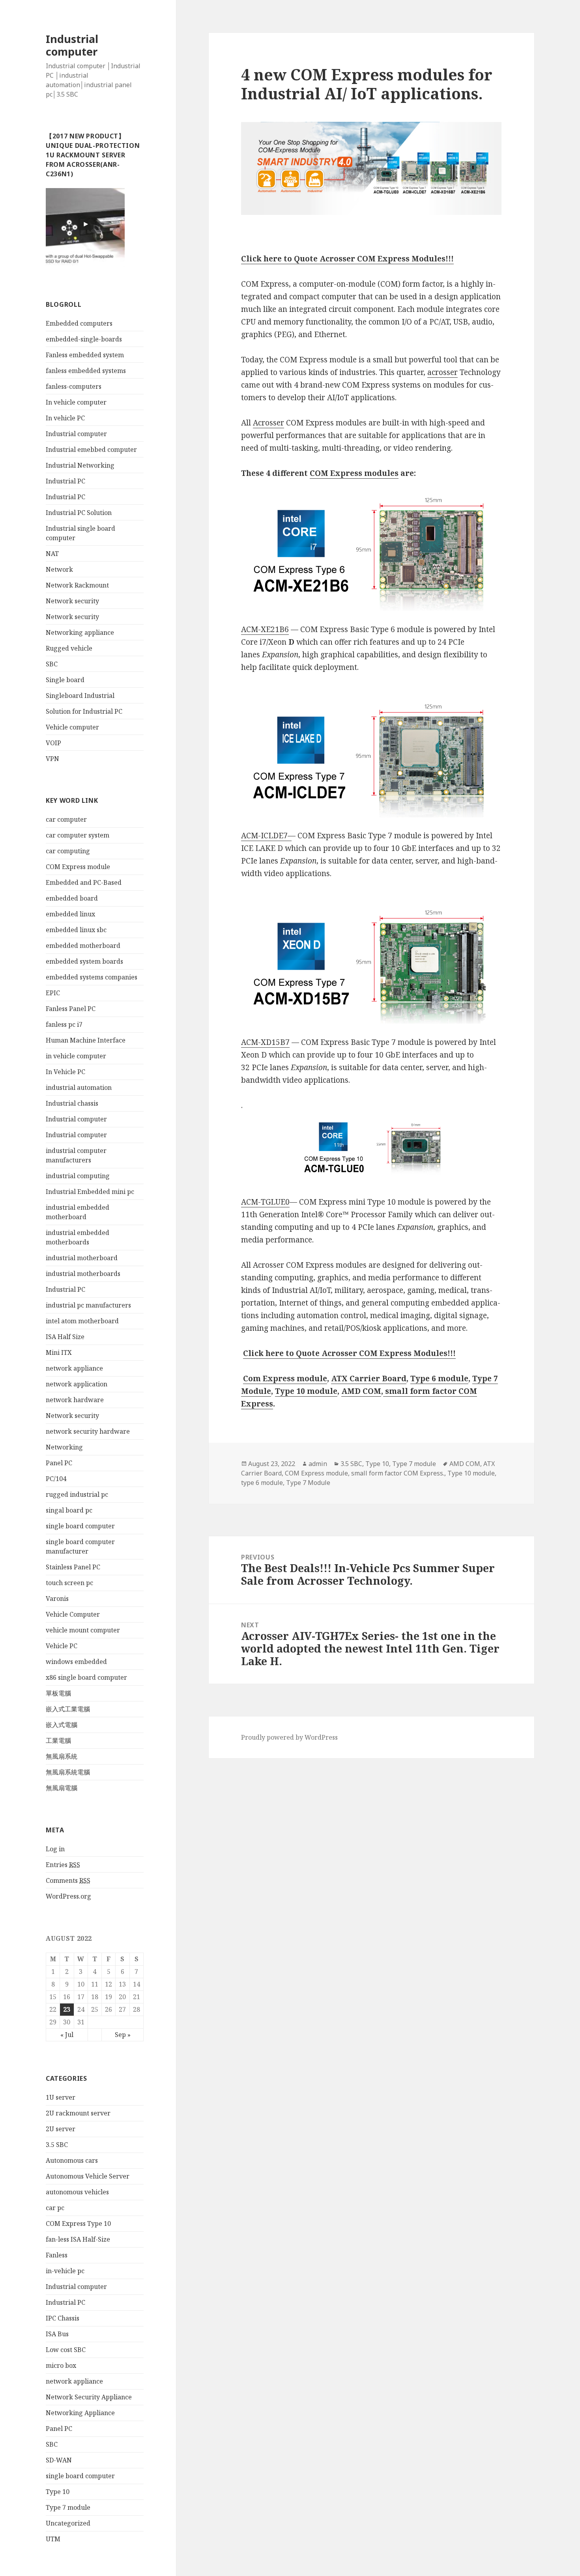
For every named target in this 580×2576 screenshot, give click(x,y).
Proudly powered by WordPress (289, 1737)
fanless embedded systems (86, 371)
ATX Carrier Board (369, 1378)
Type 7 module (68, 2507)
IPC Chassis (63, 2318)
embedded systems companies (92, 977)
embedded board (72, 898)
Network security (72, 601)
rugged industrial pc (77, 1494)
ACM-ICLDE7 (264, 836)
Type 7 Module (308, 1483)
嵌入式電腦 (62, 1725)
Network (59, 569)
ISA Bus (57, 2334)
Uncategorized (68, 2523)
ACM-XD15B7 (265, 1042)
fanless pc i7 (64, 1024)
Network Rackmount (77, 585)
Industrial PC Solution (79, 513)
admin (318, 1464)
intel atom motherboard (82, 1321)
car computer (66, 819)
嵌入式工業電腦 (68, 1709)
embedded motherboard (83, 946)
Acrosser (268, 423)
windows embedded (76, 1662)
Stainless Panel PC (73, 1567)
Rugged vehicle (69, 648)
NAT (52, 554)
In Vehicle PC (65, 1072)
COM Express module (78, 867)
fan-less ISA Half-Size (78, 2239)
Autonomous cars (72, 2160)
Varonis (57, 1599)
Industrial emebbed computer (91, 450)
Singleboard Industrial (80, 696)
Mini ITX (59, 1352)
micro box (61, 2365)
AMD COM (361, 1391)
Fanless (57, 2255)
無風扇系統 (62, 1756)
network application (77, 1384)
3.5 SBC (57, 2145)
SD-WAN (59, 2460)
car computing (68, 851)
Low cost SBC (66, 2350)
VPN (52, 759)
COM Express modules (354, 473)
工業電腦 (58, 1740)
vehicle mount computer (83, 1630)
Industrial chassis (72, 1103)
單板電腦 (58, 1693)
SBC (52, 664)
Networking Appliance (80, 2413)
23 (67, 2009)
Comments (68, 1880)
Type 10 (58, 2492)
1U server (61, 2097)
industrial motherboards (83, 1274)
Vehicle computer (72, 727)
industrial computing (78, 1176)
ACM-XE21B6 (265, 629)
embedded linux (70, 914)
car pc (55, 2208)
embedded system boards (84, 961)
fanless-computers (74, 386)
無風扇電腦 (62, 1788)
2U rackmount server (78, 2113)
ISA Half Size (65, 1337)
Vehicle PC (62, 1646)
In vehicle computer (76, 402)
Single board (65, 680)
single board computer (80, 1526)
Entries (63, 1865)
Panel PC (59, 1463)
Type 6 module (439, 1378)
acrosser (442, 372)
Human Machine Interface (86, 1040)
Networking (64, 1447)
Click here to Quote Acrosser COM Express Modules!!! (347, 259)
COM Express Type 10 (78, 2223)
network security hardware (88, 1431)
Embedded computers (79, 323)
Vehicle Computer (73, 1614)
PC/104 (56, 1479)
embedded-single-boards (84, 339)
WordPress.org (68, 1896)
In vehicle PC (65, 418)
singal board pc (69, 1510)
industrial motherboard (82, 1258)
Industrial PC (65, 481)
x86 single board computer (86, 1677)
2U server (61, 2129)
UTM (53, 2539)
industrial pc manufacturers (88, 1305)
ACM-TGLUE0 (265, 1202)
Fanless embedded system (85, 355)
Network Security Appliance (89, 2397)
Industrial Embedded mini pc (90, 1192)
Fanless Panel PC (71, 1009)
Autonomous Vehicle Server (88, 2176)
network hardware (75, 1400)
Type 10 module (306, 1391)
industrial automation (79, 1087)
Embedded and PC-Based (84, 882)
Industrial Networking (80, 465)
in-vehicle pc (65, 2271)
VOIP (53, 743)
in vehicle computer (76, 1056)
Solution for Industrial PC (84, 711)
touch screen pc (69, 1583)
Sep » (123, 2035)
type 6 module (262, 1483)
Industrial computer (72, 45)
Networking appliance (80, 632)
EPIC (53, 993)
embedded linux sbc (76, 930)
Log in (55, 1849)
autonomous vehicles (77, 2192)
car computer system (78, 835)
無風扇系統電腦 (68, 1772)
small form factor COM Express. (398, 1473)
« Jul (67, 2035)
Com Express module (285, 1378)
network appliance (74, 1368)
